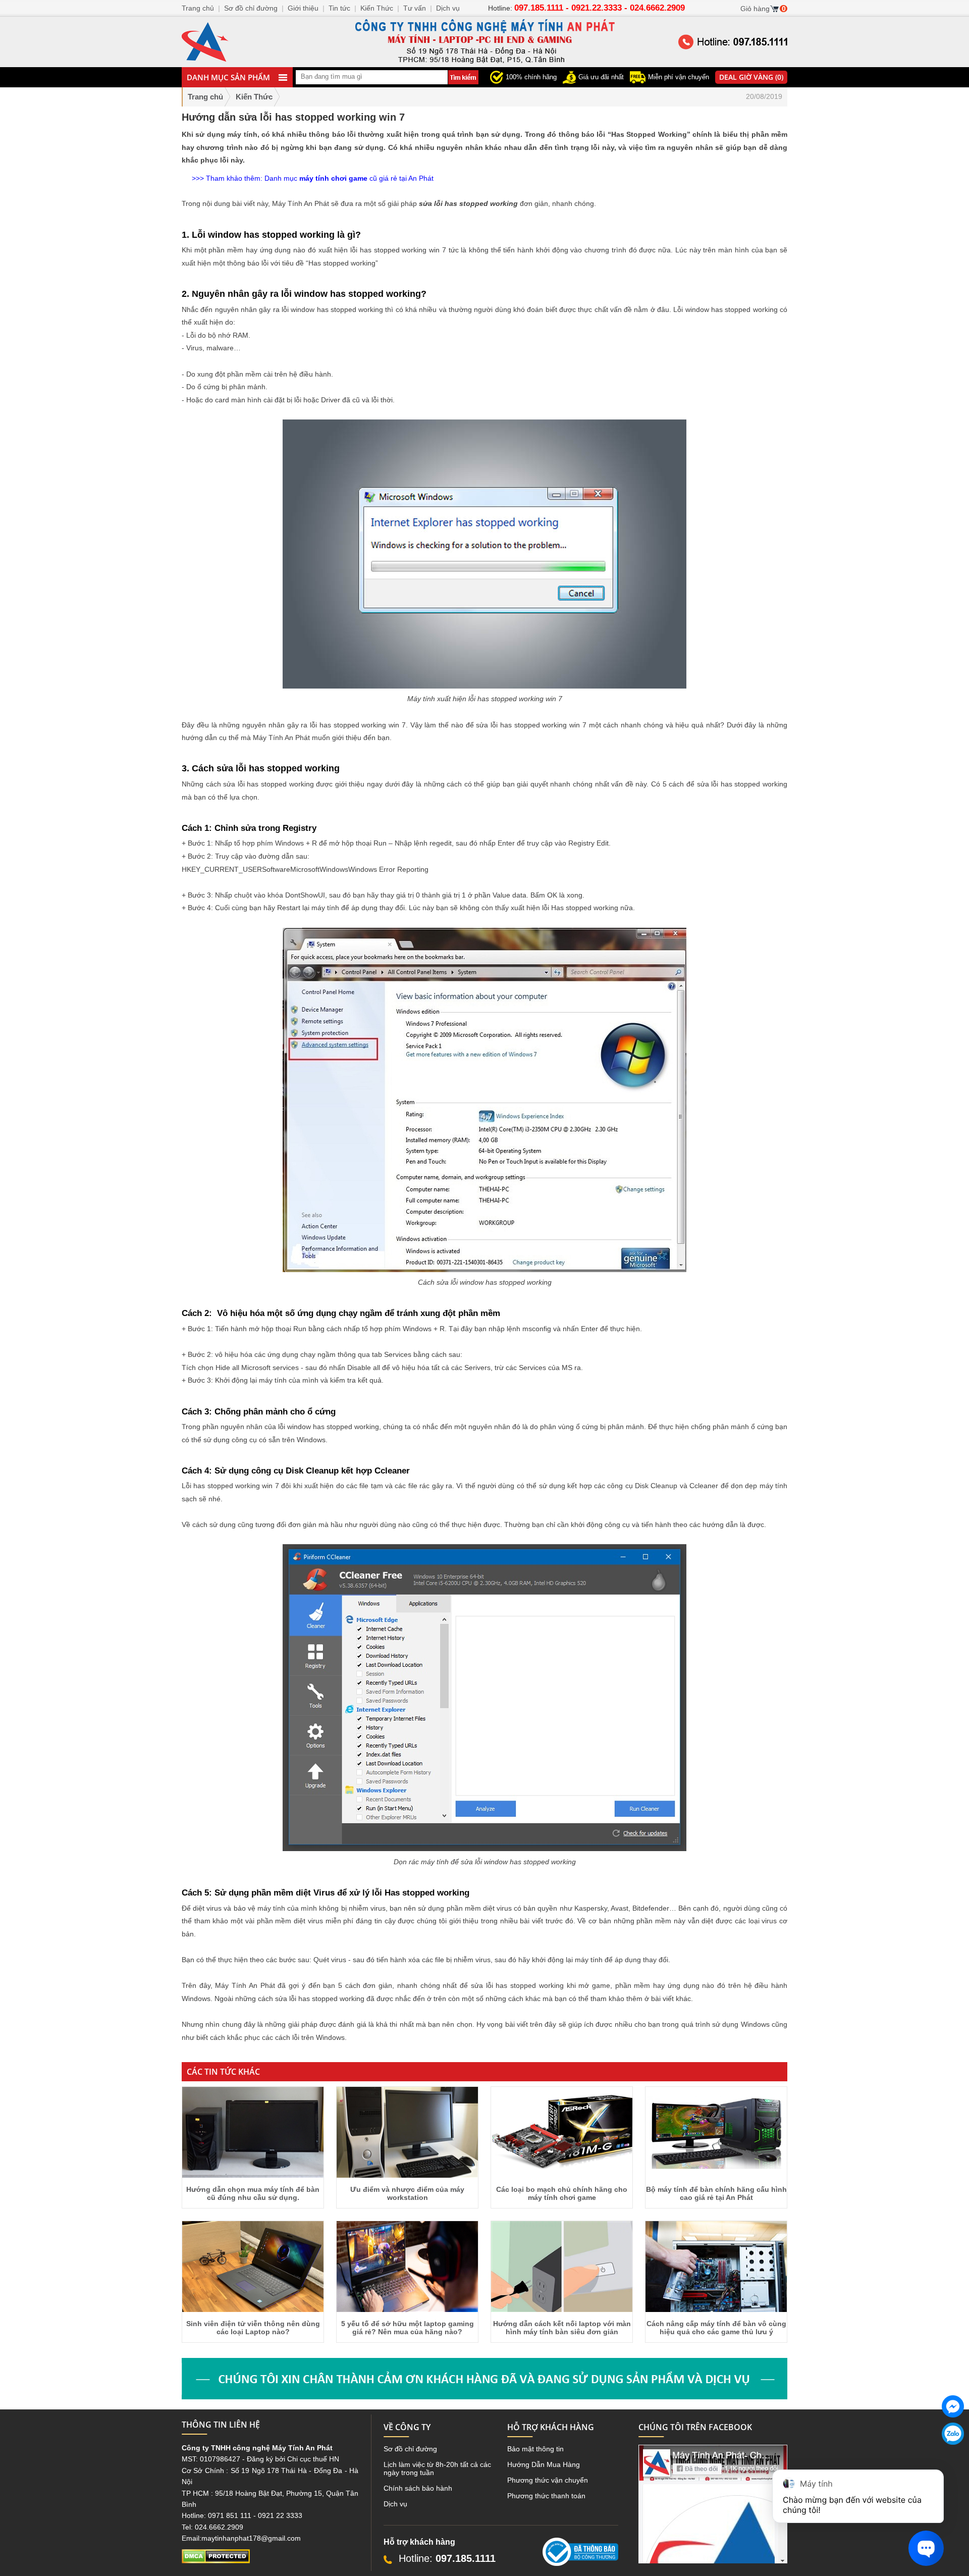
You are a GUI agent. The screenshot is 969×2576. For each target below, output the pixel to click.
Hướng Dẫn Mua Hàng (544, 2464)
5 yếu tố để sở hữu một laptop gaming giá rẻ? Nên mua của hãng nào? (408, 2328)
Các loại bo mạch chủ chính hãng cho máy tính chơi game (562, 2193)
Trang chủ (205, 97)
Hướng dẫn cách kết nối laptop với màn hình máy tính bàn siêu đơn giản (562, 2328)
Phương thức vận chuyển (548, 2480)
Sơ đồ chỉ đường (410, 2449)
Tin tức (339, 8)
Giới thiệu (303, 8)
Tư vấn (415, 8)
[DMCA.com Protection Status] (216, 2561)
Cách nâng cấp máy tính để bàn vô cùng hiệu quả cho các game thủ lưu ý (716, 2328)
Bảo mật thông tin (535, 2449)
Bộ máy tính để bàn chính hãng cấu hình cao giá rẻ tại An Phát (716, 2193)
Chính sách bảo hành (418, 2488)
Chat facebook (953, 2426)
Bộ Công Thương (570, 2570)
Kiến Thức (377, 8)
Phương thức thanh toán (546, 2496)
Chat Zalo (949, 2453)
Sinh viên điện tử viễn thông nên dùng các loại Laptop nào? (253, 2328)
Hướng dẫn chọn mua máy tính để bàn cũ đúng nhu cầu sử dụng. (253, 2193)
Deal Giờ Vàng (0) (751, 77)
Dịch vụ (395, 2504)
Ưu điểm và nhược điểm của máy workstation (407, 2193)
